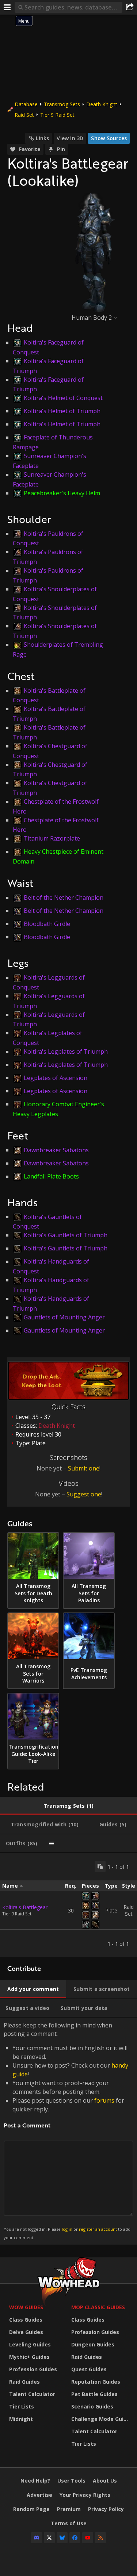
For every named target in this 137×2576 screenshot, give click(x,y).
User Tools (71, 2481)
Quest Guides (89, 2369)
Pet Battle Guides (94, 2394)
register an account (98, 2229)
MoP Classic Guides (98, 2307)
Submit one (84, 1468)
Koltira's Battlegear (25, 1907)
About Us (105, 2481)
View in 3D (70, 138)
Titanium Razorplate (52, 838)
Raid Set (24, 115)
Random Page (31, 2509)
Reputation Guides (96, 2382)
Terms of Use (69, 2523)
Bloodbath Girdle (47, 924)
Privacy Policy (106, 2509)
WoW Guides (26, 2307)
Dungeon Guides (93, 2344)
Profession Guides (33, 2369)
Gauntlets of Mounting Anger (64, 1317)
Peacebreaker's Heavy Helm (62, 493)
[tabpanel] (68, 1905)
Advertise (39, 2495)
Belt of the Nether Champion (64, 897)
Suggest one (84, 1494)
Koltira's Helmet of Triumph (62, 411)
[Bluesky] (62, 2538)
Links (42, 138)
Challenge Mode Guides (100, 2419)
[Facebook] (75, 2538)
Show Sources (109, 138)
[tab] (68, 1806)
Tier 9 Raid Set (57, 115)
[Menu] (7, 7)
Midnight (21, 2419)
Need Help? (35, 2481)
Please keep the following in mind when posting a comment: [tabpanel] (67, 2131)
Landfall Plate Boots (51, 1176)
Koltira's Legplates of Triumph (66, 1051)
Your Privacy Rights (85, 2495)
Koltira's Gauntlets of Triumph (66, 1235)
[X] (49, 2538)
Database (26, 104)
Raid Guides (24, 2382)
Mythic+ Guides (29, 2357)
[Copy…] (100, 1866)
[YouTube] (88, 2538)
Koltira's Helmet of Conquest (63, 398)
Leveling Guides (30, 2344)
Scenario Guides (92, 2406)
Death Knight (102, 104)
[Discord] (37, 2538)
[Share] (130, 7)
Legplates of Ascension (56, 1078)
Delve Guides (26, 2332)
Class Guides (26, 2320)
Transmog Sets (62, 104)
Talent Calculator (32, 2394)
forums (104, 2100)
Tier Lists (22, 2406)
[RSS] (100, 2538)
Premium (69, 2509)
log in (67, 2229)
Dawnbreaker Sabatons (56, 1150)
